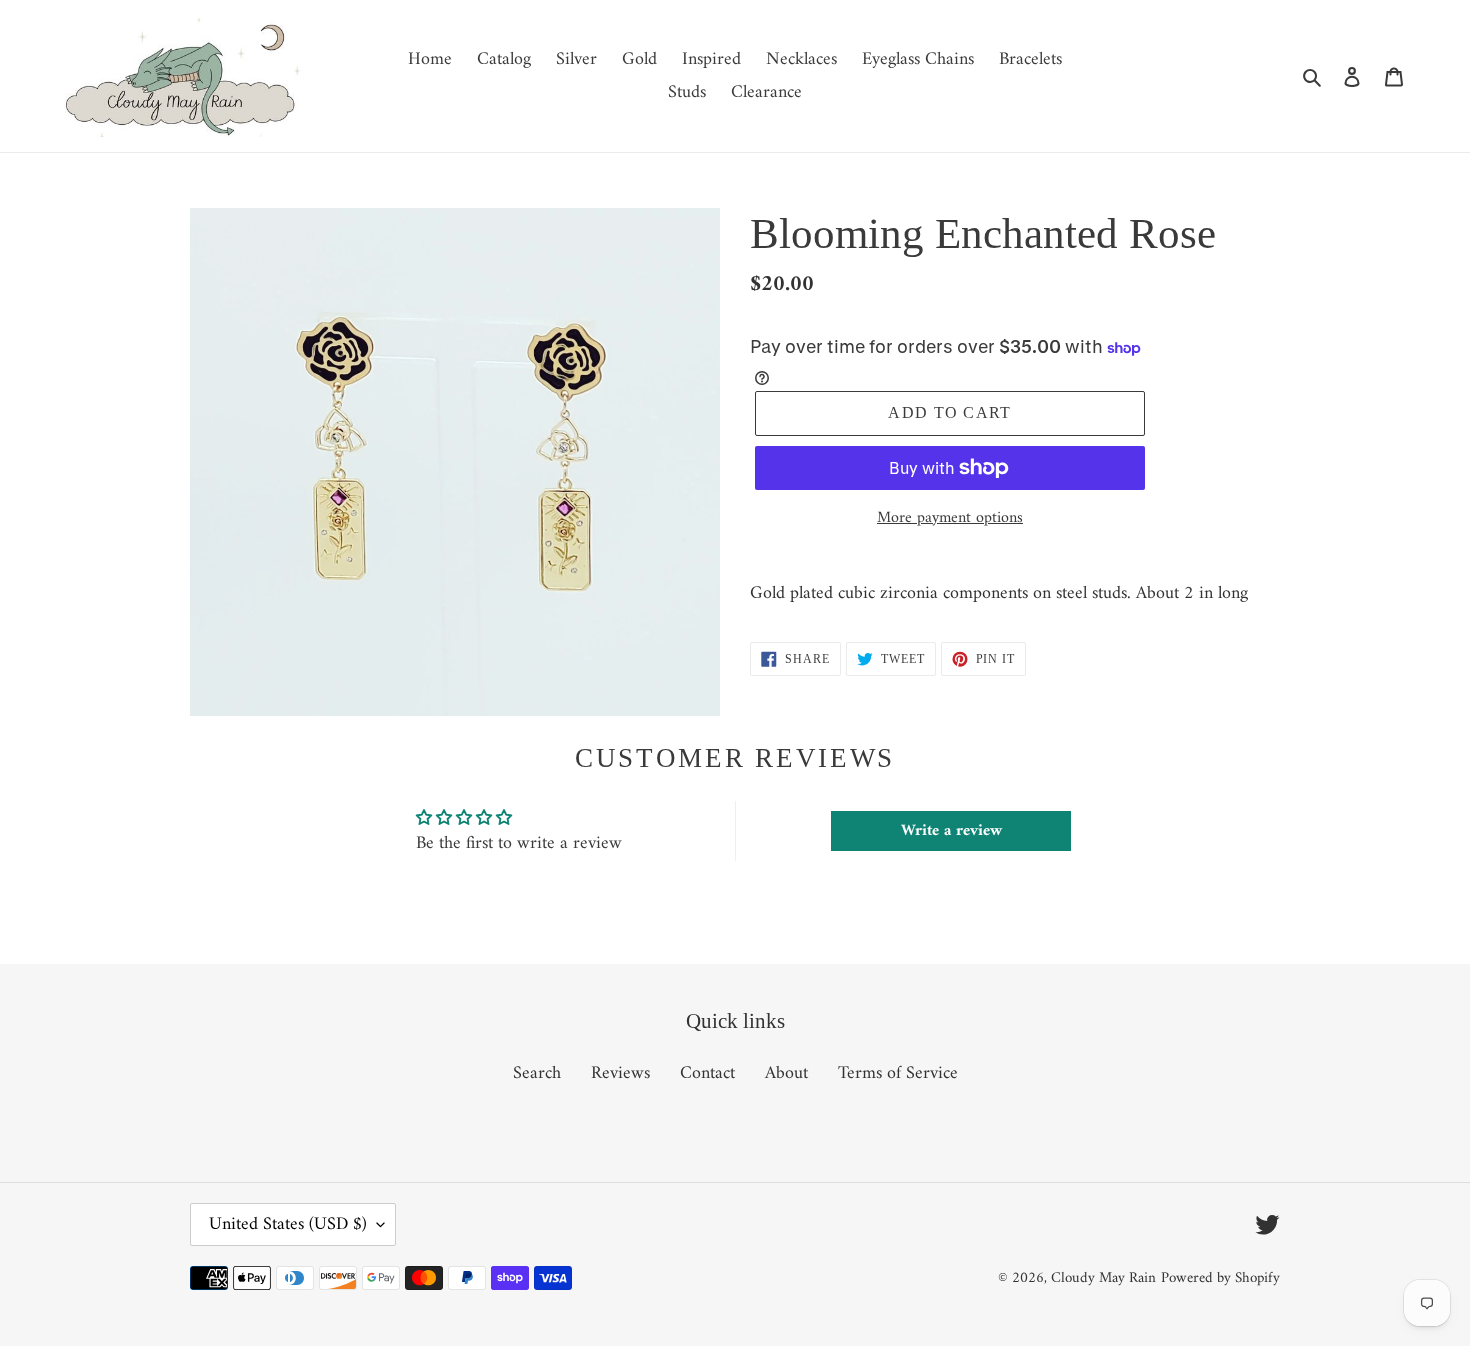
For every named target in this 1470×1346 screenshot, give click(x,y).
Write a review (951, 831)
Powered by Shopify (1220, 1278)
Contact (707, 1073)
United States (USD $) (288, 1224)
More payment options (950, 518)
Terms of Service (898, 1073)
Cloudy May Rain (1103, 1278)
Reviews (620, 1073)
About (786, 1073)
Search (537, 1073)
